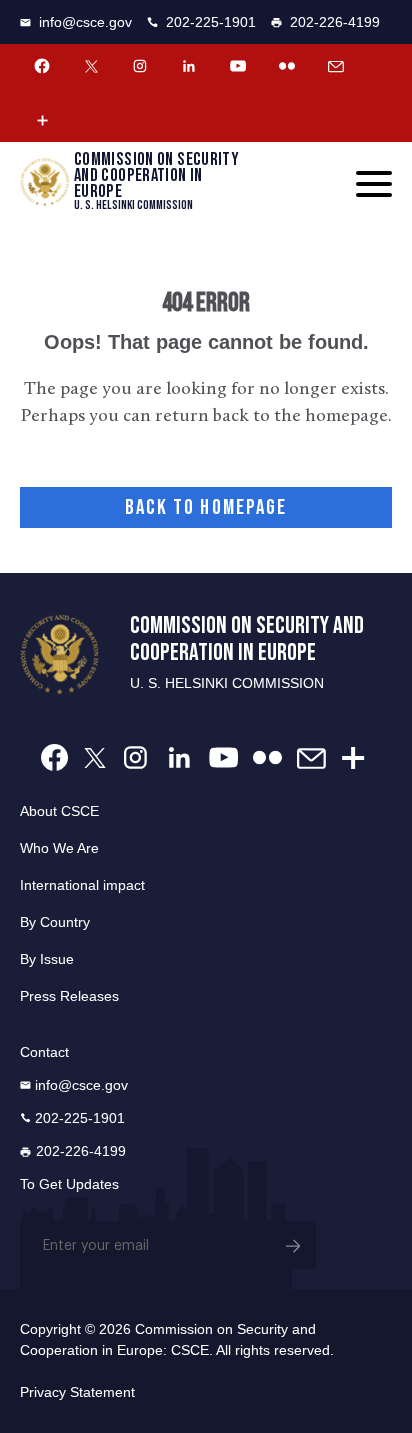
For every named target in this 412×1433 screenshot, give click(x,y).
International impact (82, 885)
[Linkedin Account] (189, 66)
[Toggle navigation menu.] (374, 184)
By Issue (47, 959)
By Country (55, 922)
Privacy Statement (77, 1392)
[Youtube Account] (238, 66)
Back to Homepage (206, 507)
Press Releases (69, 996)
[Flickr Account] (287, 66)
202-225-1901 (211, 22)
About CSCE (59, 811)
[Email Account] (336, 66)
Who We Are (59, 848)
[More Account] (42, 120)
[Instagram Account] (140, 66)
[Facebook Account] (42, 66)
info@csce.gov (85, 22)
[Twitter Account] (91, 66)
